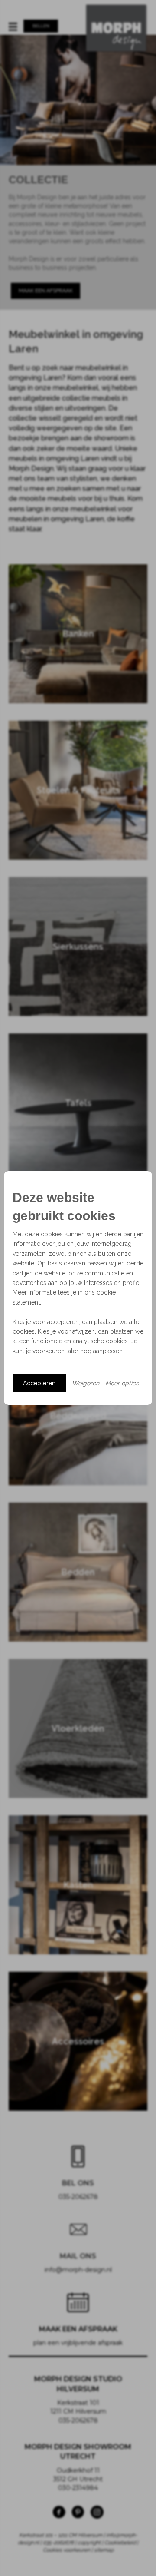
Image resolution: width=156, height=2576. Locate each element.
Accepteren (39, 1383)
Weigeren (86, 1383)
